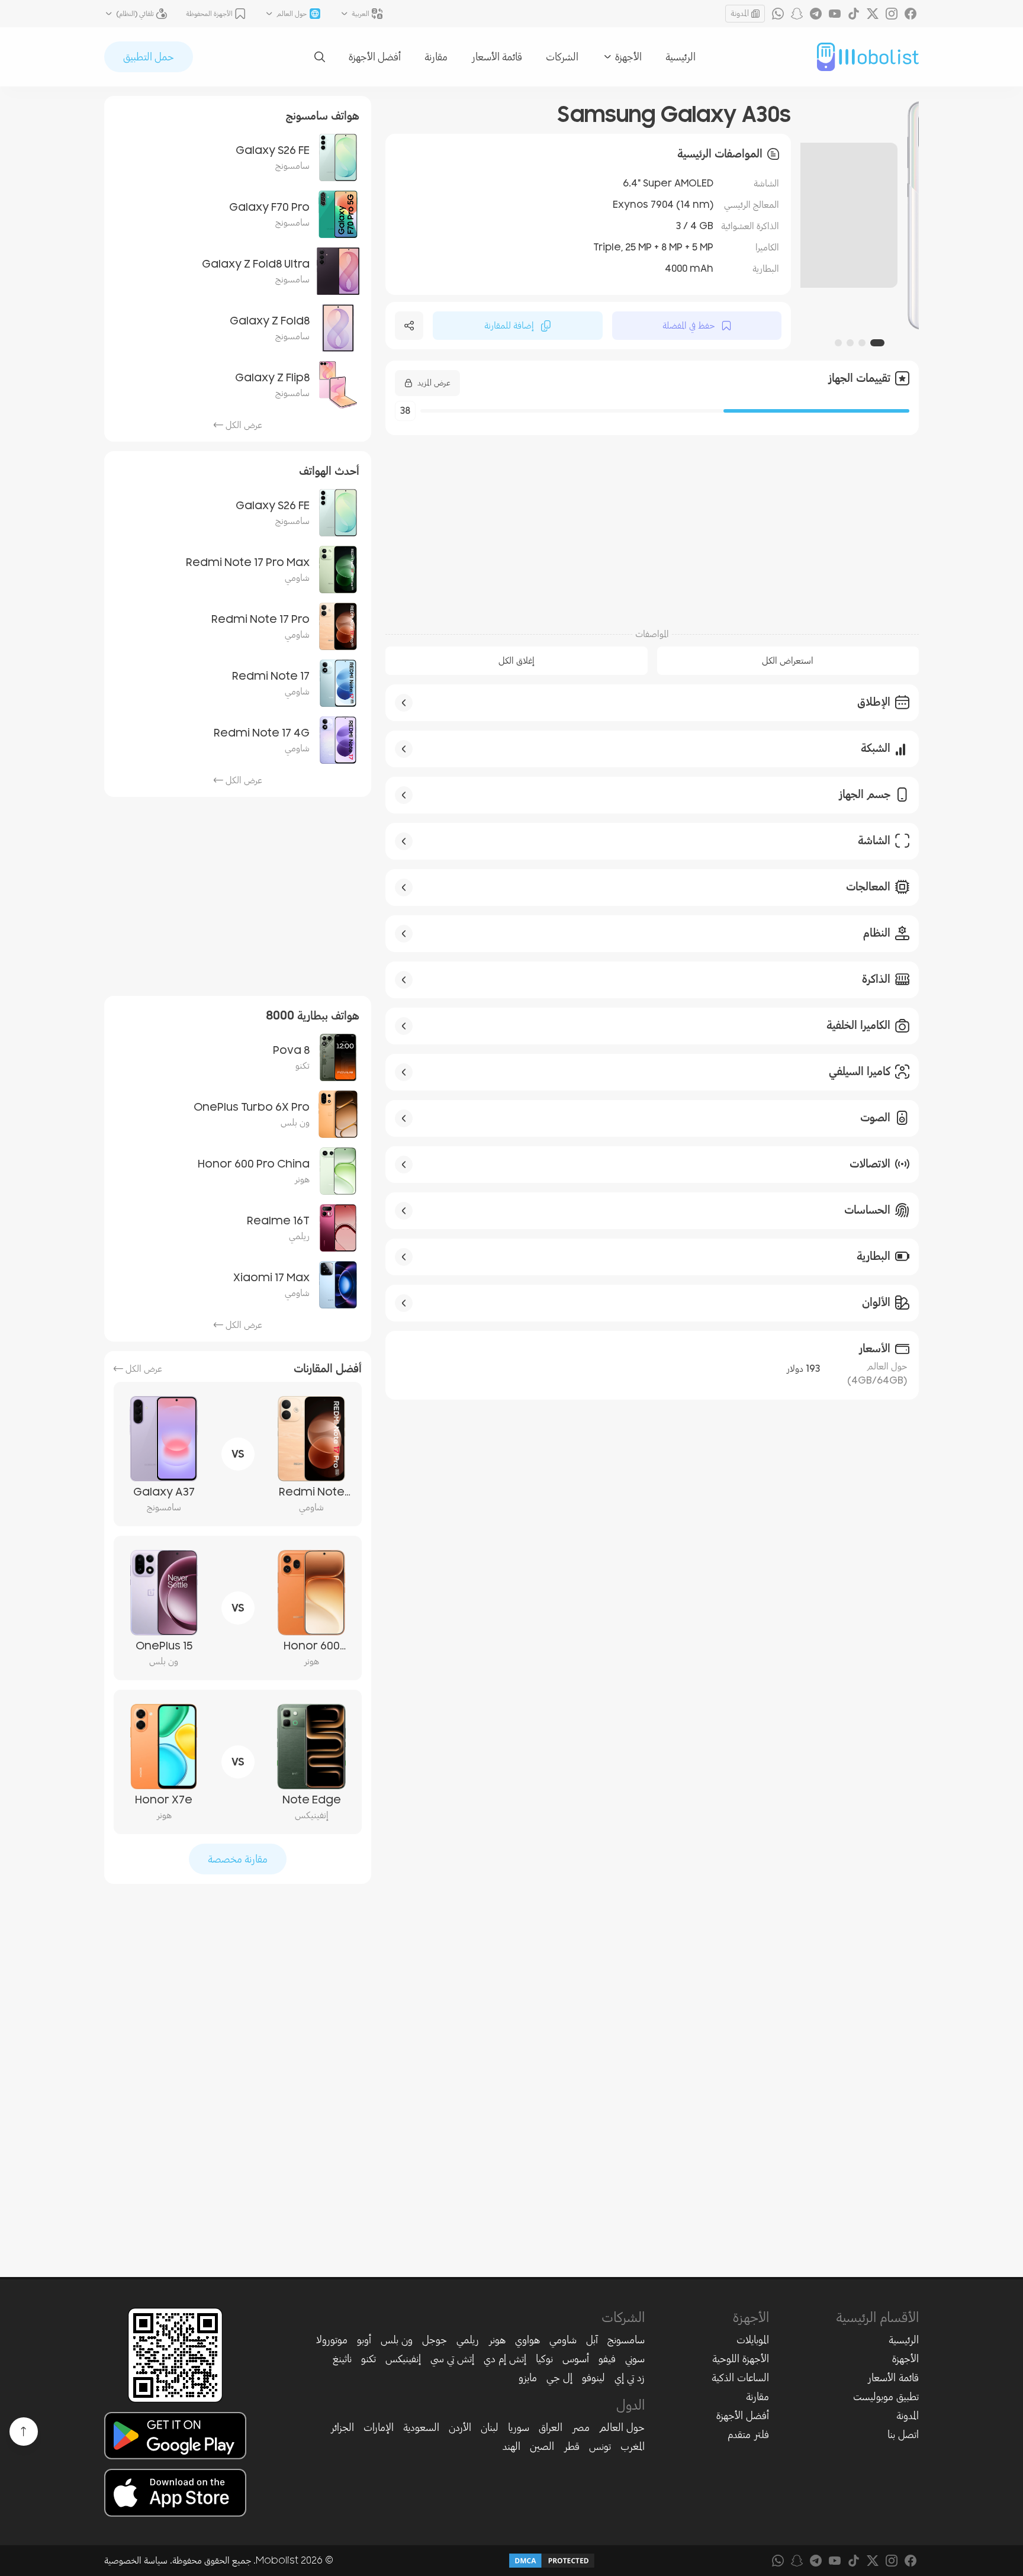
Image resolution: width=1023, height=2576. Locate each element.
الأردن (460, 2427)
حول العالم (622, 2427)
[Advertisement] (652, 525)
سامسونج (626, 2340)
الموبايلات (753, 2340)
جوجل (435, 2340)
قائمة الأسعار (497, 57)
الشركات (562, 57)
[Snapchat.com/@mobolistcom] (797, 14)
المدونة (740, 13)
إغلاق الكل (517, 661)
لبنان (490, 2427)
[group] (860, 215)
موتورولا (332, 2340)
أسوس (576, 2359)
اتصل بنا (903, 2435)
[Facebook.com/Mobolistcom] (911, 14)
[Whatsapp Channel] (778, 14)
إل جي (559, 2378)
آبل (592, 2340)
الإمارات (379, 2427)
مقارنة (436, 57)
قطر (572, 2446)
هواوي (527, 2340)
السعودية (421, 2427)
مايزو (528, 2378)
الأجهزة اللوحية (741, 2359)
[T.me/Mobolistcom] (816, 14)
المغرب (633, 2446)
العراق (551, 2427)
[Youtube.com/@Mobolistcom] (835, 14)
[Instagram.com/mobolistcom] (892, 14)
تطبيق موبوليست (886, 2397)
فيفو (607, 2359)
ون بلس (397, 2340)
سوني (635, 2359)
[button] (877, 343)
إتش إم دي (505, 2359)
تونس (600, 2446)
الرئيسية (681, 57)
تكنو (369, 2359)
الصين (542, 2446)
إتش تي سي (452, 2359)
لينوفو (593, 2378)
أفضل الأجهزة (375, 57)
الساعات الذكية (740, 2378)
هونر (497, 2340)
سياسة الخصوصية (136, 2561)
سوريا (519, 2427)
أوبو (364, 2340)
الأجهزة (905, 2359)
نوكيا (544, 2359)
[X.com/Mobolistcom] (873, 14)
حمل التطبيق (149, 57)
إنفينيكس (403, 2359)
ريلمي (468, 2340)
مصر (581, 2427)
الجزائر (342, 2427)
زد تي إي (630, 2378)
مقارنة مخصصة (238, 1859)
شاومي (563, 2340)
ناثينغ (342, 2359)
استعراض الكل (788, 661)
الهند (511, 2446)
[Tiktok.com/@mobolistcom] (854, 14)
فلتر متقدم (748, 2435)
